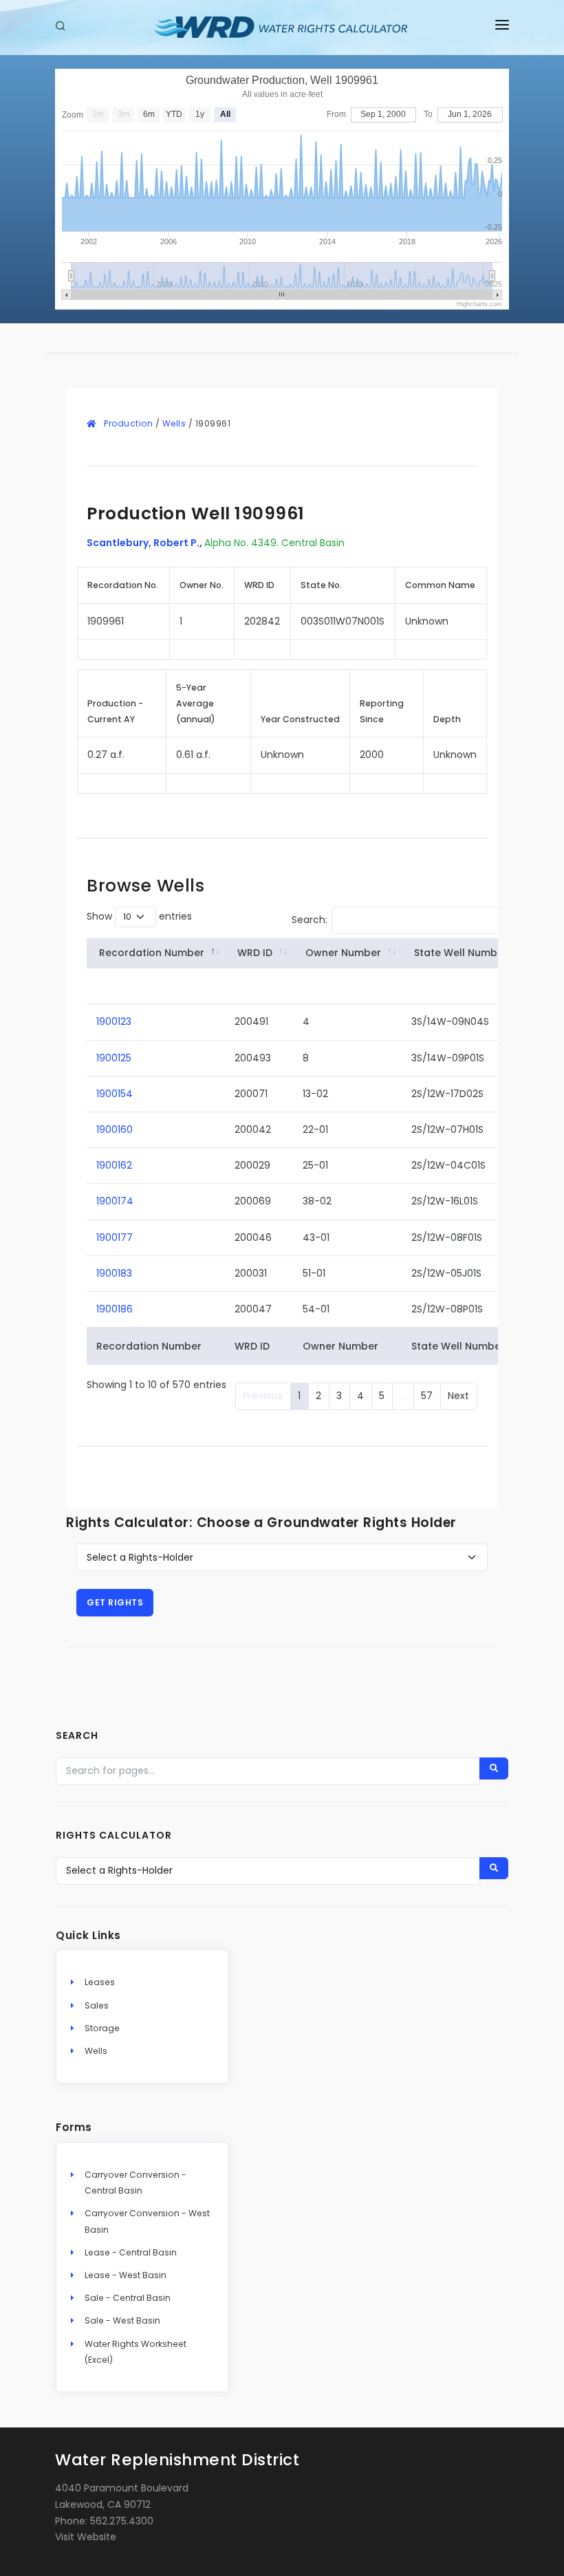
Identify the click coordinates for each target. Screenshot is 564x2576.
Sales (97, 2005)
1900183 (114, 1273)
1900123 (114, 1021)
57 (427, 1396)
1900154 (115, 1094)
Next (458, 1396)
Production (128, 423)
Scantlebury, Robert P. (143, 543)
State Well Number (461, 953)
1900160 (115, 1129)
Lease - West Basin (126, 2275)
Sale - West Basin (122, 2320)
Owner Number (343, 953)
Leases (100, 1982)
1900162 (114, 1165)
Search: (310, 920)
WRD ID (255, 953)
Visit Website (86, 2537)
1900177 (115, 1237)
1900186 (115, 1309)
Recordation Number (152, 953)
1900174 (115, 1201)
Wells (174, 423)
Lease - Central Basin (131, 2252)
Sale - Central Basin (128, 2298)
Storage (102, 2028)
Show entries (139, 916)
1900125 (114, 1058)
